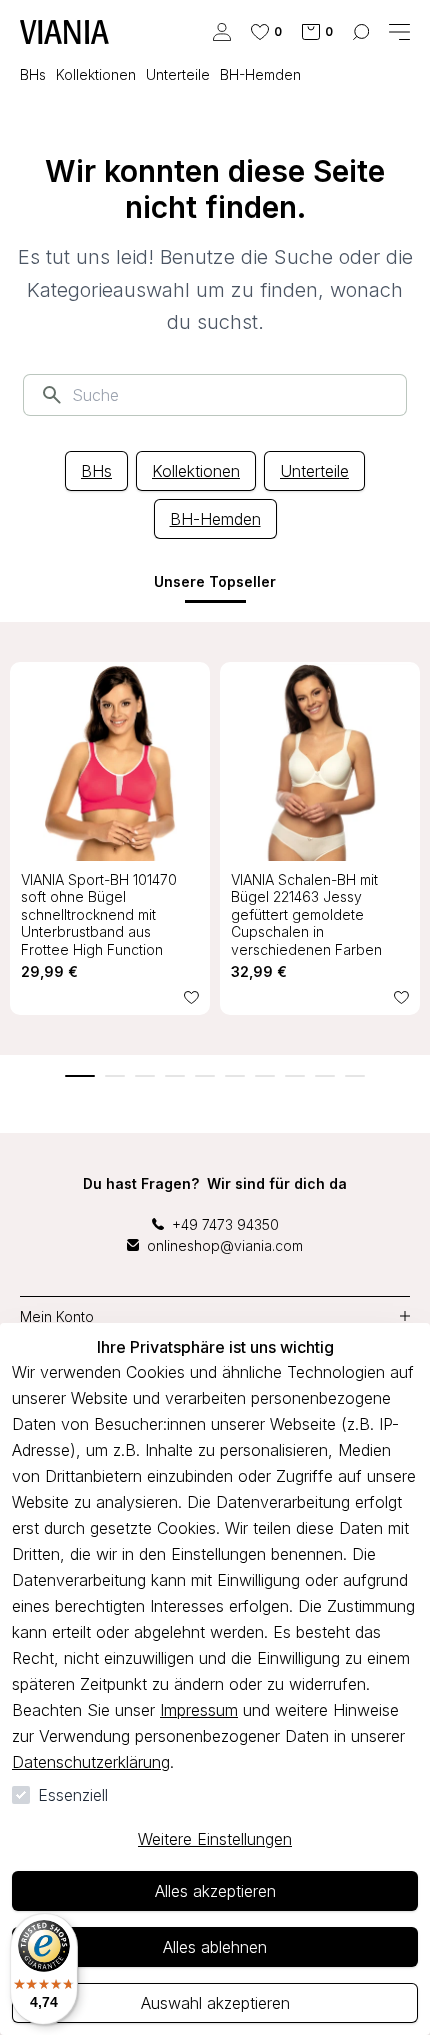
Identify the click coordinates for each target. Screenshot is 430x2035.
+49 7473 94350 (225, 1224)
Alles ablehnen (215, 1947)
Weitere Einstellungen (215, 1839)
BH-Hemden (215, 519)
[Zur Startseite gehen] (64, 32)
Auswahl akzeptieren (215, 2003)
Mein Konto (57, 1316)
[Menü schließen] (399, 32)
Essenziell (73, 1795)
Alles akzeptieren (215, 1891)
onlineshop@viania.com (225, 1245)
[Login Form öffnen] (222, 32)
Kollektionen (196, 471)
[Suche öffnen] (361, 32)
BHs (96, 471)
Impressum (199, 1710)
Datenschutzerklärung (91, 1762)
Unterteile (314, 471)
